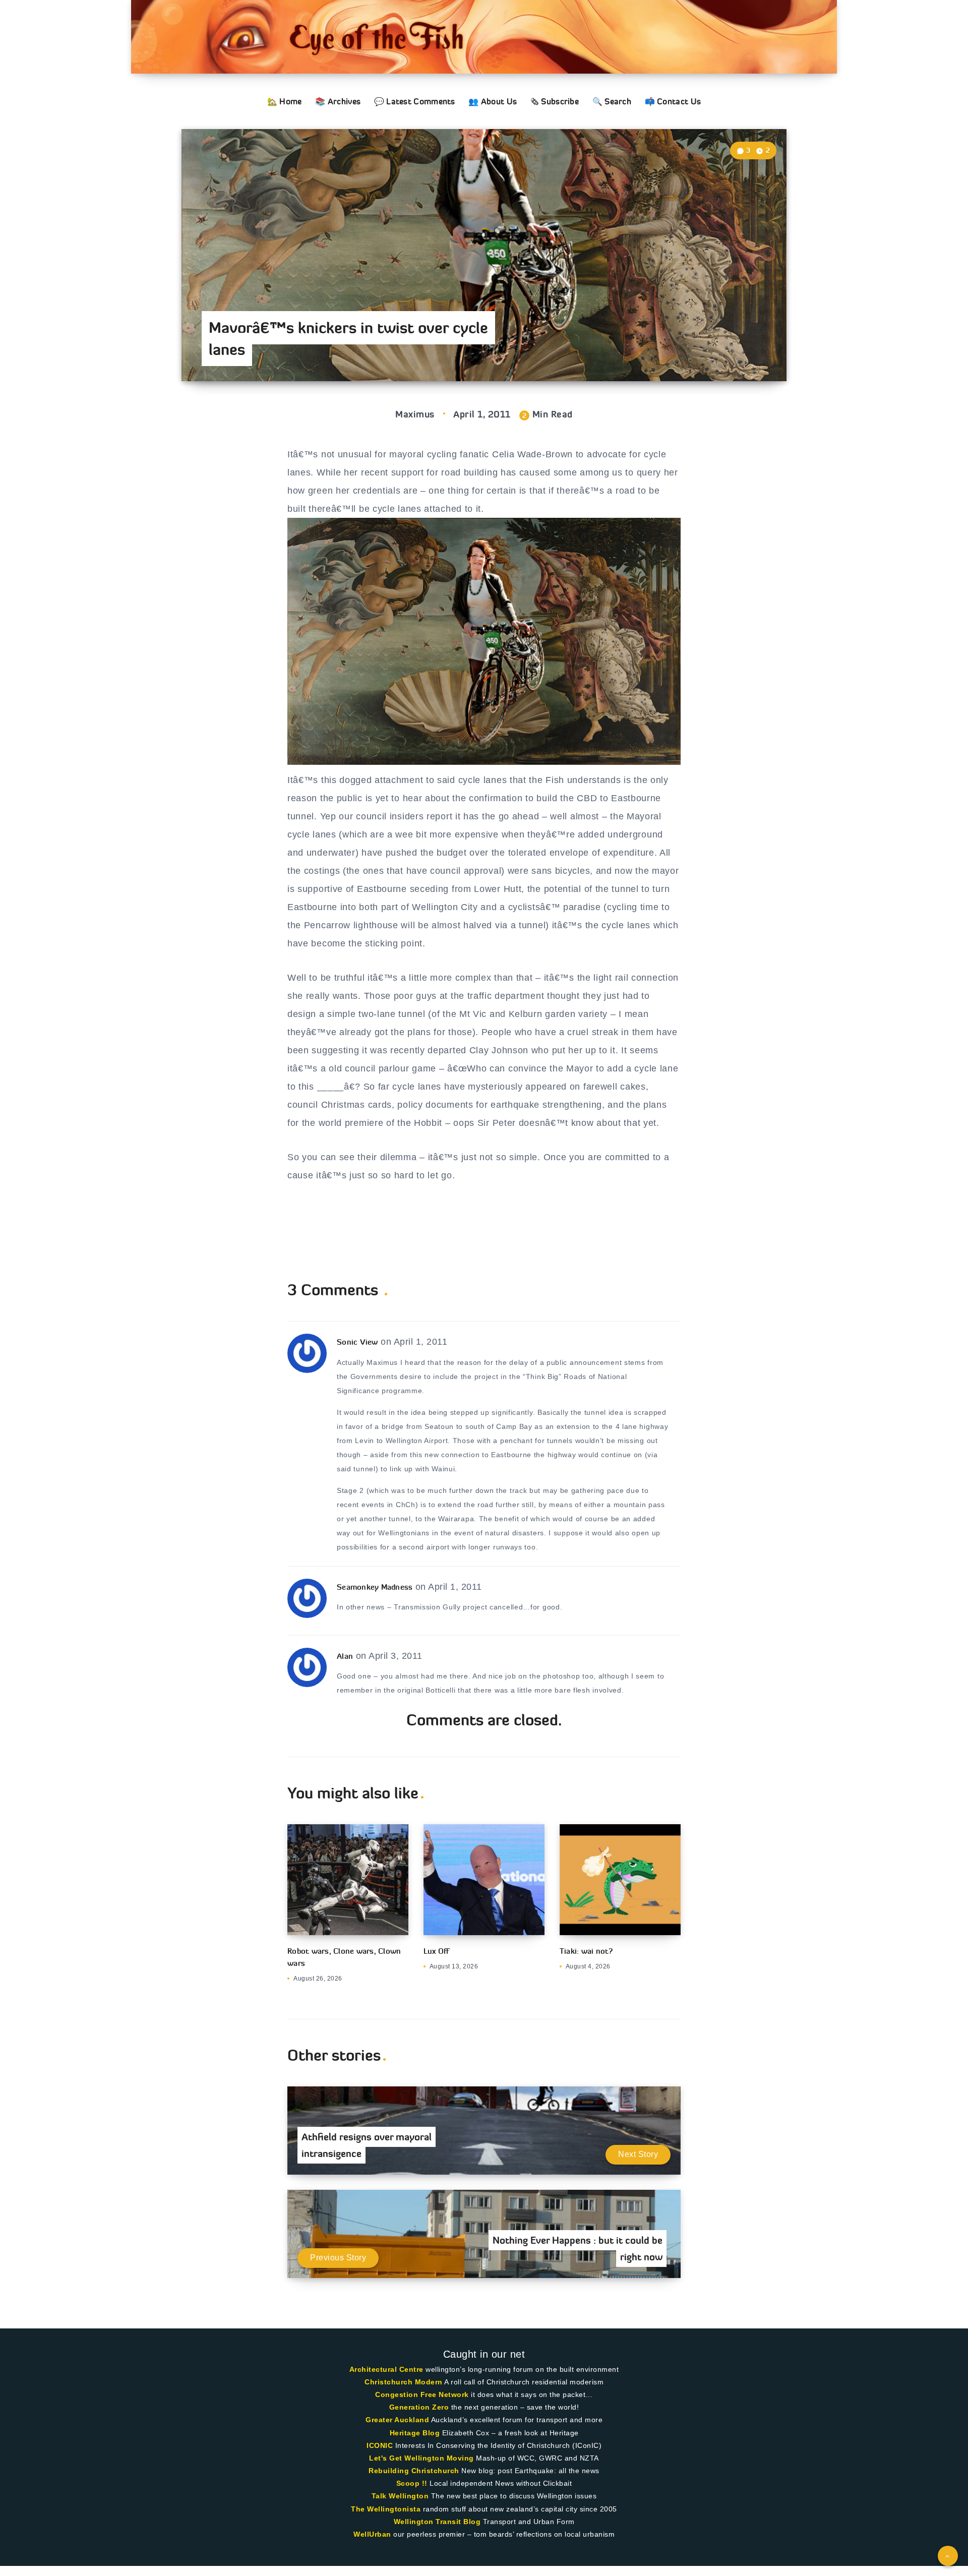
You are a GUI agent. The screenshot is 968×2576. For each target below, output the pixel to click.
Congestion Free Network (422, 2394)
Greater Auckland (397, 2420)
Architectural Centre (386, 2369)
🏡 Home (285, 101)
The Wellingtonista (386, 2509)
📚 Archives (338, 101)
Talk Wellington (400, 2496)
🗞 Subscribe (555, 101)
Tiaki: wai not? (586, 1951)
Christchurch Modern (404, 2382)
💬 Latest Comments (415, 101)
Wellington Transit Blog (437, 2522)
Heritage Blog (415, 2433)
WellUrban (372, 2534)
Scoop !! (412, 2483)
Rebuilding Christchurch (414, 2471)
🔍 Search (612, 101)
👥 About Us (493, 101)
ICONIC (380, 2445)
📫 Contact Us (673, 101)
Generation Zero (419, 2407)
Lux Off (436, 1951)
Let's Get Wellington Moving (421, 2458)
